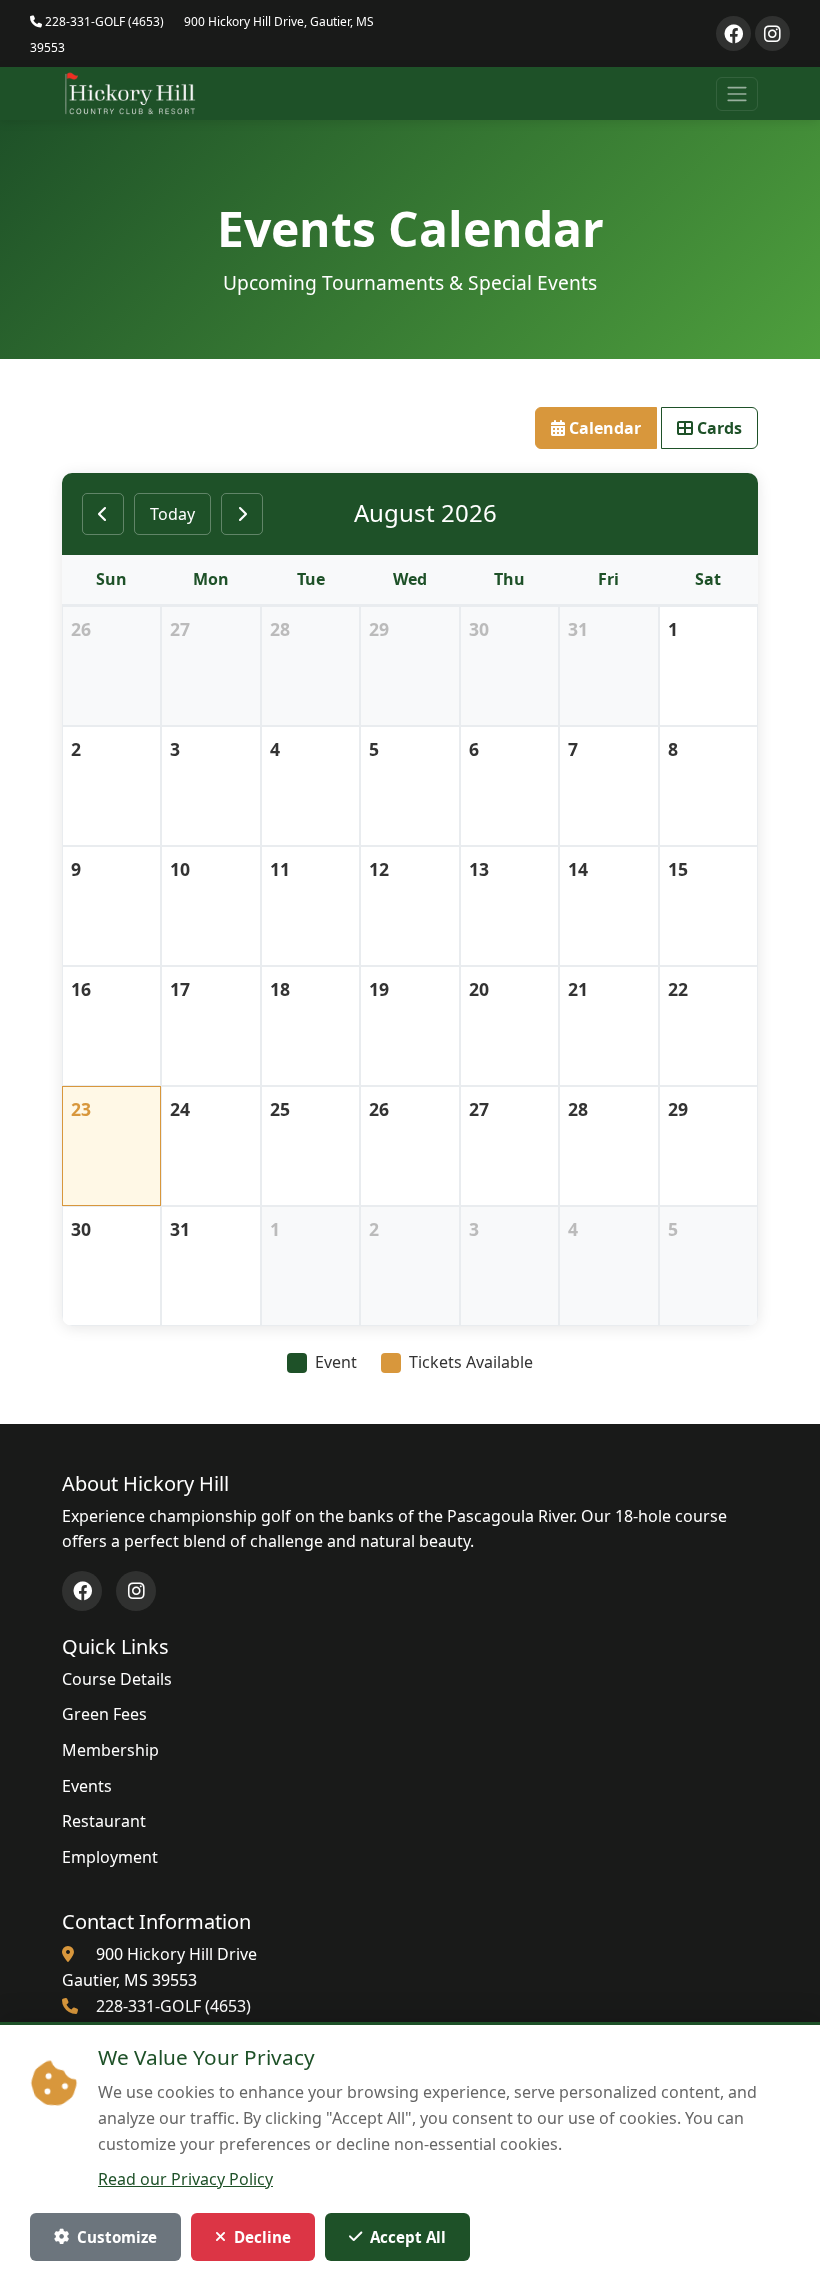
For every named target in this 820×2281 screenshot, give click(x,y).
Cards (717, 428)
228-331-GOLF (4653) (103, 21)
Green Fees (104, 1714)
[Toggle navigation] (737, 94)
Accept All (408, 2237)
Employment (110, 1857)
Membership (110, 1750)
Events (87, 1786)
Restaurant (104, 1821)
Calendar (603, 428)
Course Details (117, 1679)
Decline (262, 2237)
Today (172, 514)
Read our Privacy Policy (185, 2179)
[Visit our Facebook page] (733, 33)
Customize (117, 2237)
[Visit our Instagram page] (772, 33)
